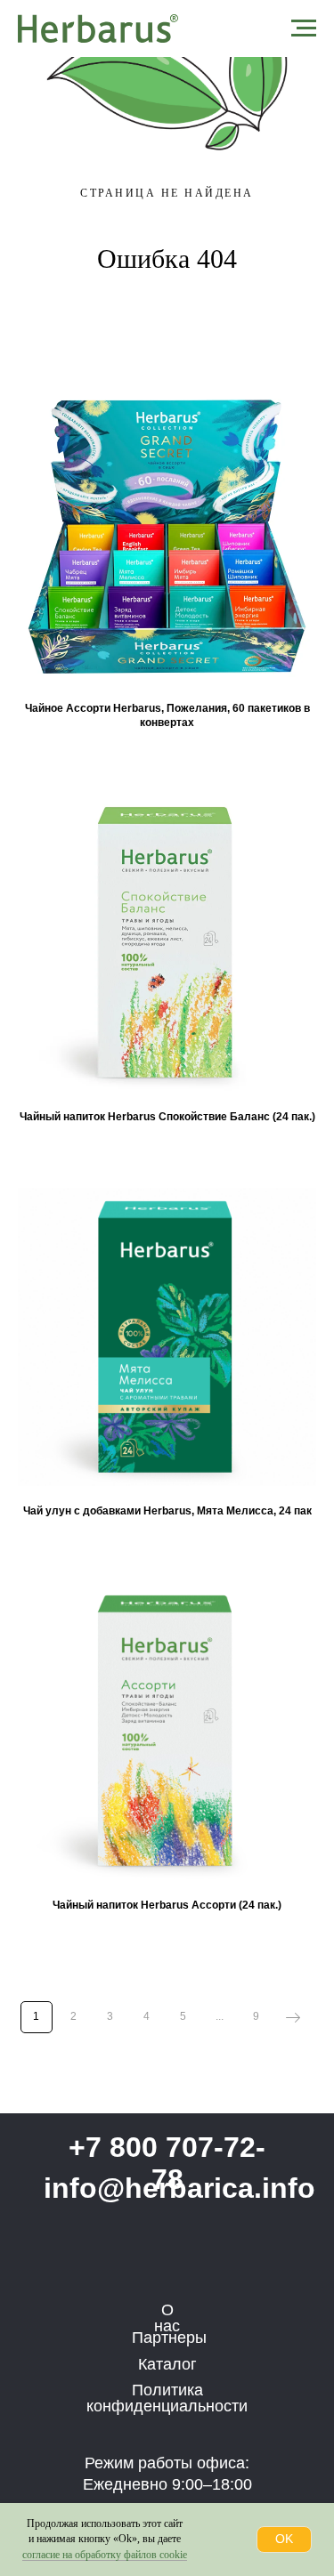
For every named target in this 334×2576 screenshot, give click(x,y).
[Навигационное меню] (304, 28)
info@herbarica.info (179, 2188)
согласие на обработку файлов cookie (105, 2555)
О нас (167, 2318)
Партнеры (169, 2338)
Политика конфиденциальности (167, 2398)
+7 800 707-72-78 (167, 2163)
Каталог (167, 2364)
